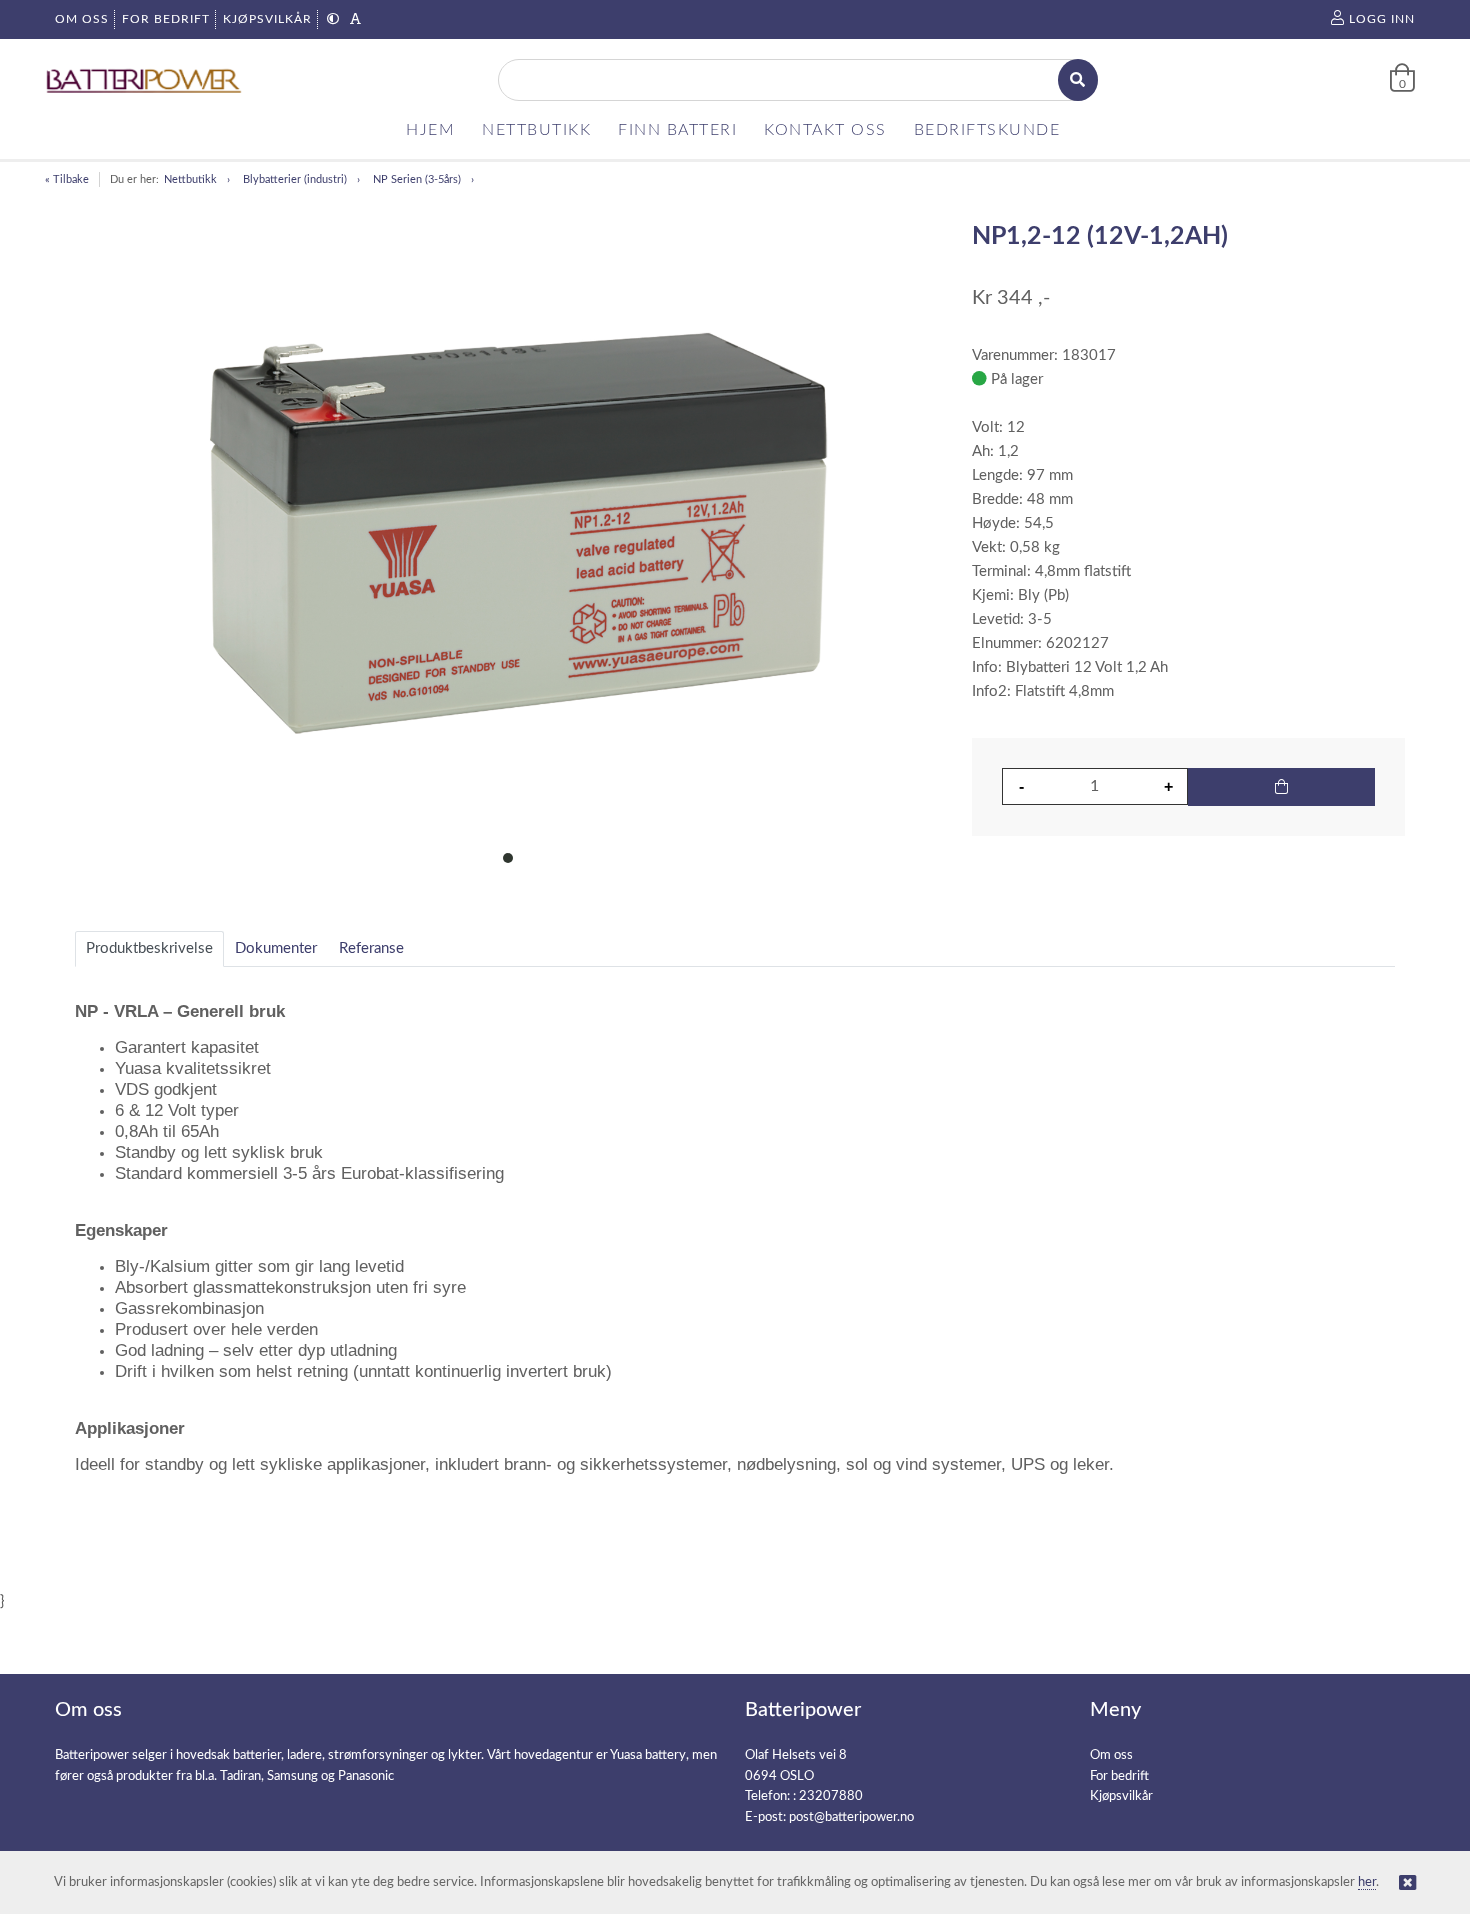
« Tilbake (67, 179)
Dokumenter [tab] (276, 948)
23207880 (831, 1796)
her (1367, 1882)
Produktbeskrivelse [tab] (149, 948)
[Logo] (145, 80)
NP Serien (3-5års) (417, 179)
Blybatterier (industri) (295, 179)
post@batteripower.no (851, 1817)
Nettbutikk (190, 179)
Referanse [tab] (371, 948)
